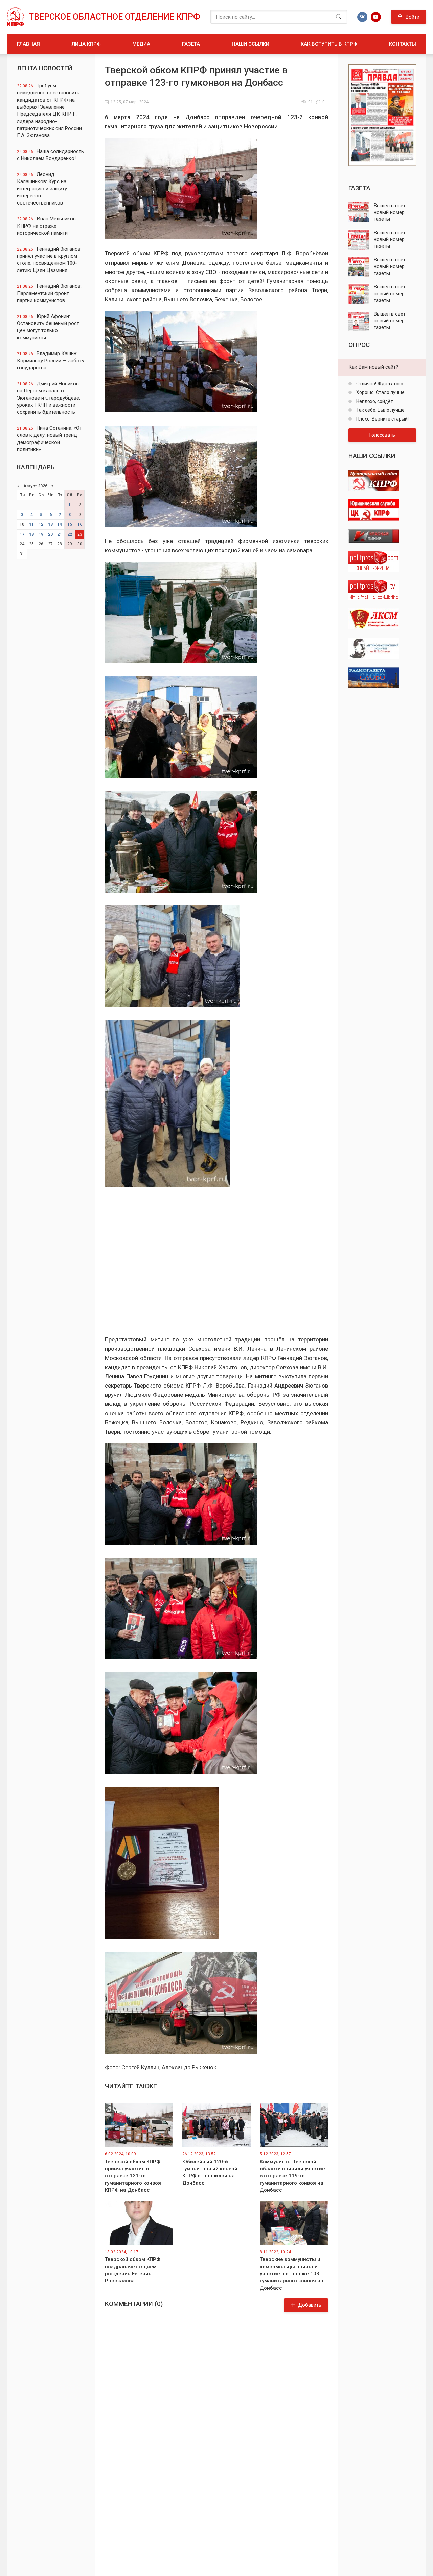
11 (31, 524)
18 (31, 534)
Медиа (141, 44)
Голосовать (382, 435)
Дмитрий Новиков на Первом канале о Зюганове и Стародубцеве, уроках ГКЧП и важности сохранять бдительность (49, 398)
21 (60, 534)
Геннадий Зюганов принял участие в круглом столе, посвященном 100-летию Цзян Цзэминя (49, 260)
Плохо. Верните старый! (382, 419)
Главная (28, 44)
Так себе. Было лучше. (380, 410)
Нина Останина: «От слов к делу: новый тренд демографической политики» (49, 439)
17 (22, 534)
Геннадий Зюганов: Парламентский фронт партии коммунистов (49, 293)
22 (70, 534)
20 (50, 534)
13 (50, 524)
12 (41, 524)
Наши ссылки (250, 44)
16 (80, 524)
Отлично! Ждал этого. (380, 384)
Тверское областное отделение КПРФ (115, 17)
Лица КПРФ (86, 44)
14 (60, 524)
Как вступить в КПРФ (329, 44)
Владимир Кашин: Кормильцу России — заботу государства (51, 361)
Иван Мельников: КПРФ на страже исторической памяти (47, 226)
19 (41, 534)
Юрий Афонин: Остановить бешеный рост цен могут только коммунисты (48, 327)
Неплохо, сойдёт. (375, 401)
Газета (191, 44)
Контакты (403, 44)
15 (70, 524)
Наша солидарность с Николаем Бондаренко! (50, 155)
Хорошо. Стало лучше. (380, 392)
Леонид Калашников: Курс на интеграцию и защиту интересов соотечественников (42, 189)
